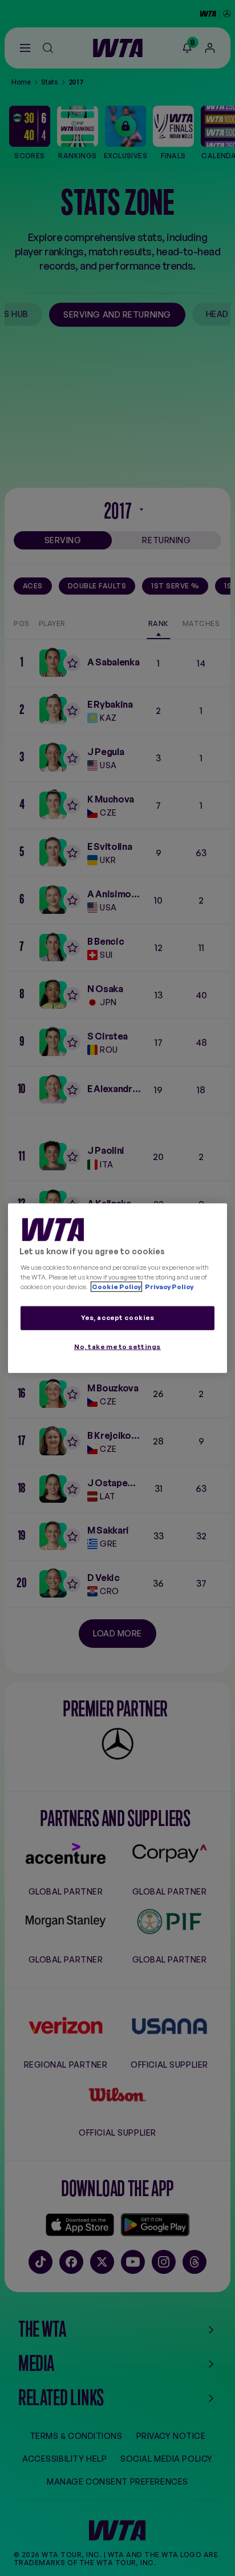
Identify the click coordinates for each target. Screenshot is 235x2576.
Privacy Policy (169, 1286)
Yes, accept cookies (118, 1317)
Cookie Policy (116, 1286)
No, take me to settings (117, 1346)
